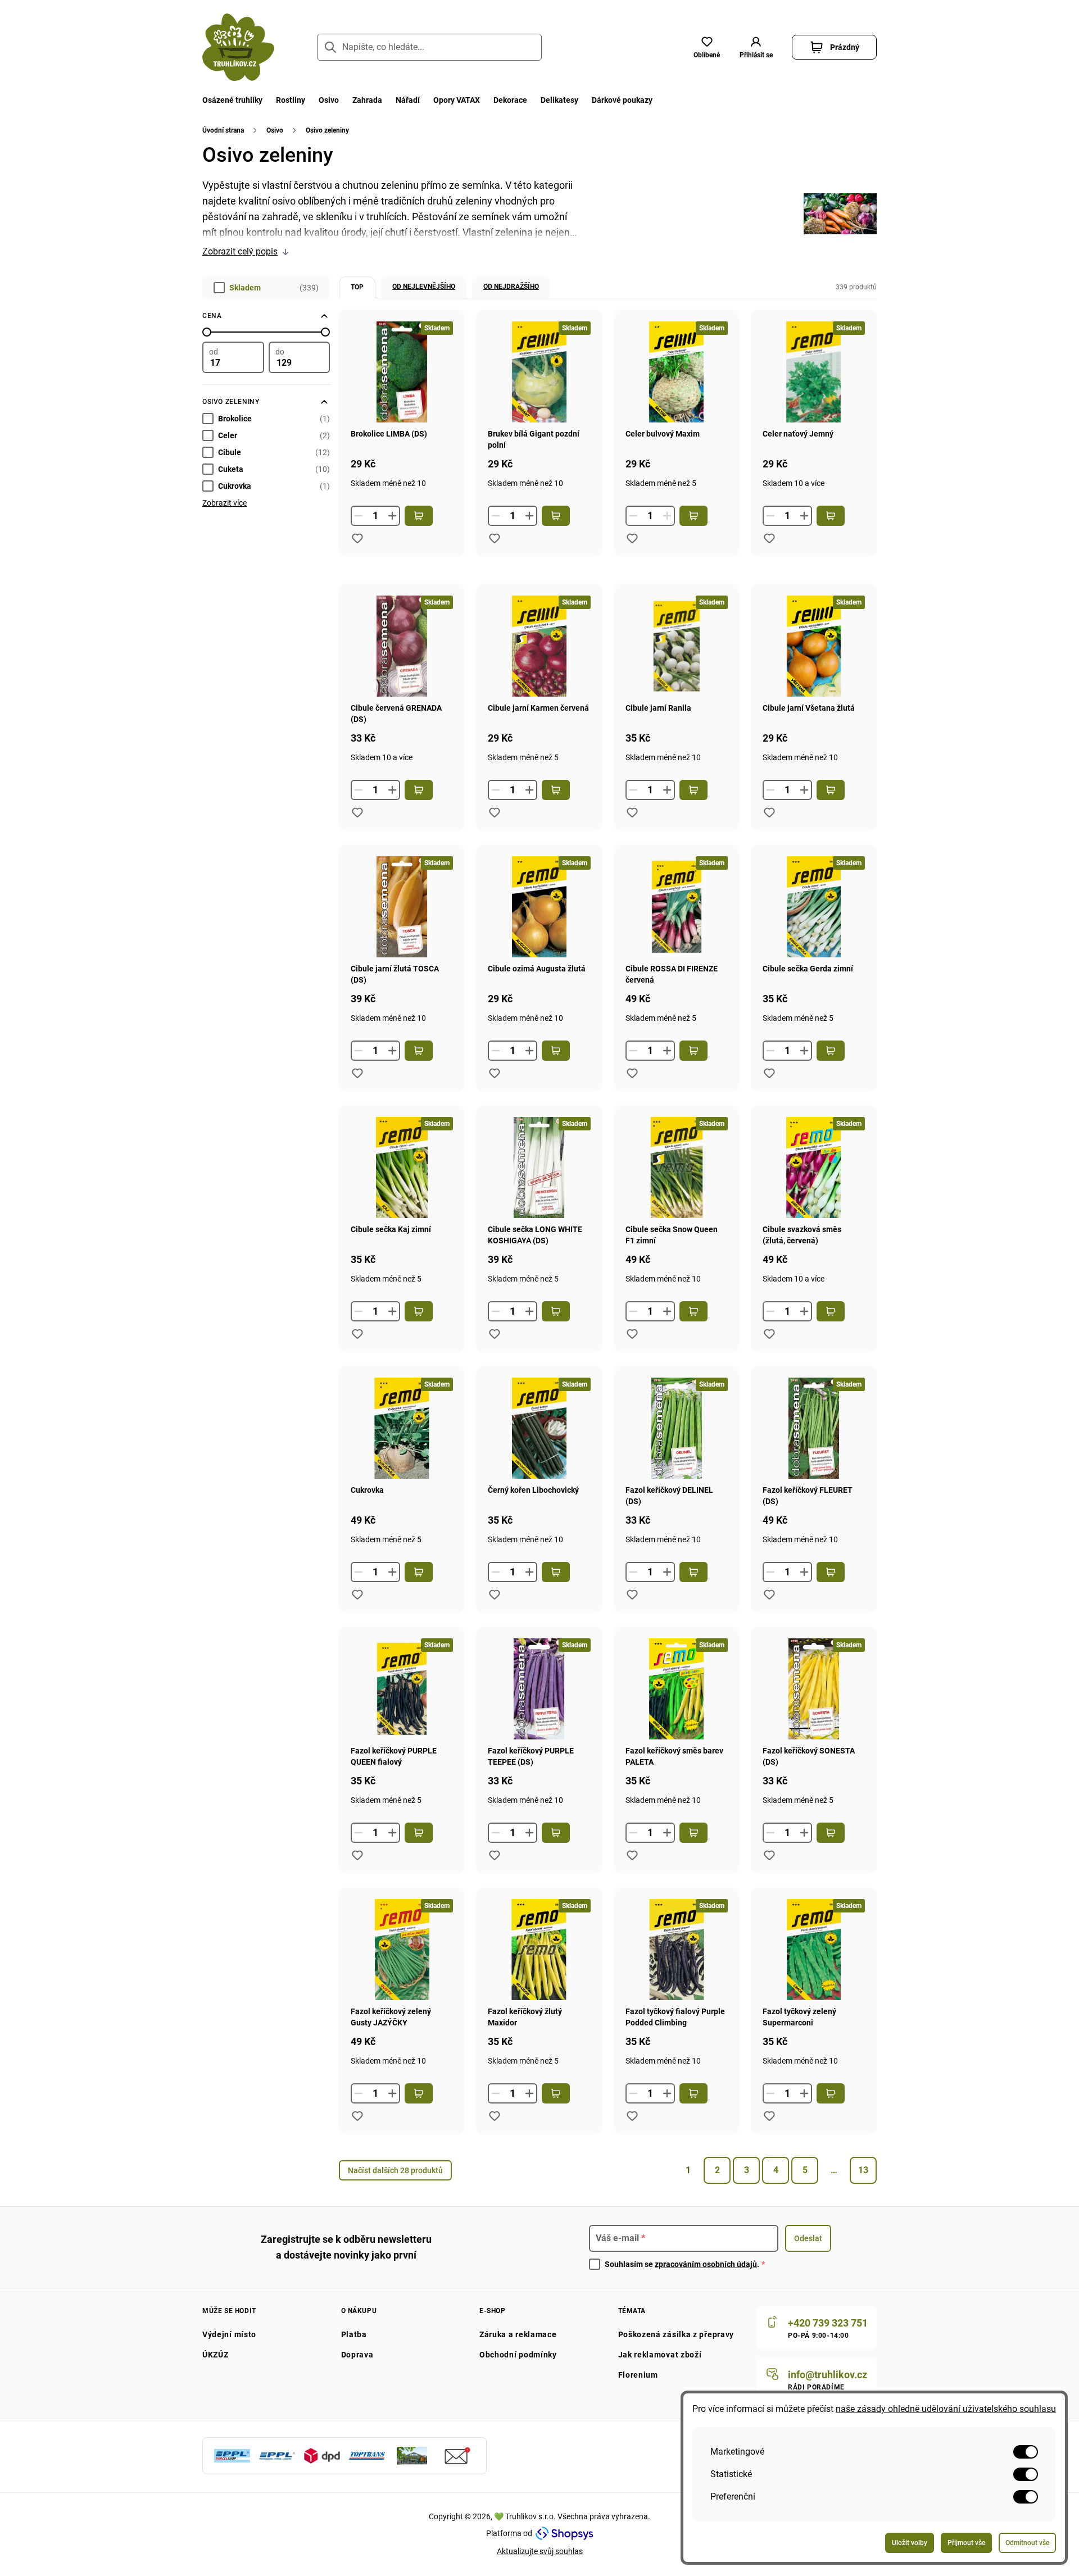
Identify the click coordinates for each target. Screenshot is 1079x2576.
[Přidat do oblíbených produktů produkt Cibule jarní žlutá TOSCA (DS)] (357, 1073)
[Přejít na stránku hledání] (330, 47)
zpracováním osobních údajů (706, 2264)
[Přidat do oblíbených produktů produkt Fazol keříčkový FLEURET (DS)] (769, 1594)
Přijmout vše (966, 2543)
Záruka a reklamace (518, 2334)
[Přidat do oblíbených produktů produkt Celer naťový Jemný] (769, 538)
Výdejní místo (229, 2334)
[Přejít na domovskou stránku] (238, 47)
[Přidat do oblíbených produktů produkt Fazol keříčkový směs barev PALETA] (632, 1855)
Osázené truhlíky (232, 100)
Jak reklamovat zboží (660, 2355)
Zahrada (367, 100)
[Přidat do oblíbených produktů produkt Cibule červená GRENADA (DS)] (357, 812)
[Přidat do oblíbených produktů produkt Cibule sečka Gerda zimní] (769, 1073)
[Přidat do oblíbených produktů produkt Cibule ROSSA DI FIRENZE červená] (632, 1073)
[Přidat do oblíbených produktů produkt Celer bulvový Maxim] (632, 538)
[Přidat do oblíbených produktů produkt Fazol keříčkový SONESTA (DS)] (769, 1855)
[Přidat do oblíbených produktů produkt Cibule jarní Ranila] (632, 812)
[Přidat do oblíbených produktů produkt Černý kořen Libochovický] (495, 1594)
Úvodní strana (223, 130)
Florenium (638, 2375)
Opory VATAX (457, 100)
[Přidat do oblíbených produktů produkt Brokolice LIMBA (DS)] (357, 538)
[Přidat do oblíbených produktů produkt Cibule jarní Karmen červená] (495, 812)
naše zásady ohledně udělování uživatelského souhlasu (946, 2409)
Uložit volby (910, 2543)
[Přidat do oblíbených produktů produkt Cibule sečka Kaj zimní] (357, 1334)
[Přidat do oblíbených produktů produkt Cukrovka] (357, 1594)
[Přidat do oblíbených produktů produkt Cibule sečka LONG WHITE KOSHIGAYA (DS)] (495, 1334)
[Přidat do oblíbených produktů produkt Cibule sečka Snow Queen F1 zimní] (632, 1334)
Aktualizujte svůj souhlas (540, 2551)
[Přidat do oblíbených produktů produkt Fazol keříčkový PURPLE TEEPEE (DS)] (495, 1855)
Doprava (357, 2355)
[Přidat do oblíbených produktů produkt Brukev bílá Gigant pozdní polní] (495, 538)
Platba (354, 2334)
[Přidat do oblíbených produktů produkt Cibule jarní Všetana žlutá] (769, 812)
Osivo (329, 100)
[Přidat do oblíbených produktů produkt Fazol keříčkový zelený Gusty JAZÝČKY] (357, 2116)
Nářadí (408, 100)
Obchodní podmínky (518, 2355)
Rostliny (291, 100)
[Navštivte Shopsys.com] (565, 2533)
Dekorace (510, 100)
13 (863, 2170)
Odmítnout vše (1027, 2543)
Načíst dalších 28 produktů (395, 2170)
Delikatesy (559, 100)
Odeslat (808, 2238)
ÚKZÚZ (216, 2355)
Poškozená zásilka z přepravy (676, 2334)
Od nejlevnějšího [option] (424, 287)
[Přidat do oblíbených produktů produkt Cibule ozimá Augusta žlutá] (495, 1073)
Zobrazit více (225, 503)
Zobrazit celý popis (240, 251)
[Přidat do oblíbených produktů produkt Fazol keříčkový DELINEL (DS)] (632, 1594)
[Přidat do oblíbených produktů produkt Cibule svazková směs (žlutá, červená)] (769, 1334)
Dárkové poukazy (622, 100)
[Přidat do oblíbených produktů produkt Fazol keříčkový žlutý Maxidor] (495, 2116)
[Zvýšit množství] (392, 516)
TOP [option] (357, 287)
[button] (756, 47)
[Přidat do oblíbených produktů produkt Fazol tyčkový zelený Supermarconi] (769, 2116)
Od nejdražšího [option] (511, 287)
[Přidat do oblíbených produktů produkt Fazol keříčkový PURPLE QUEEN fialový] (357, 1855)
